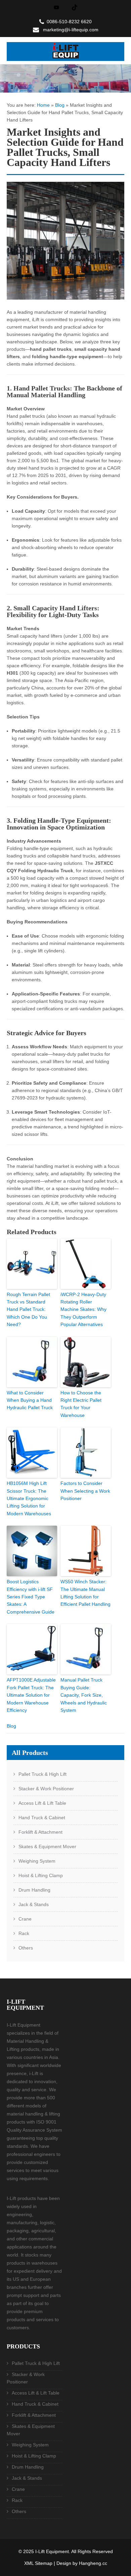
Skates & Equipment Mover (47, 1846)
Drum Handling (34, 1890)
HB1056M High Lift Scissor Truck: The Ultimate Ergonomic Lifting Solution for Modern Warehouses (29, 1498)
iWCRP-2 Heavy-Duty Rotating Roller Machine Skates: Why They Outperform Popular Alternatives (83, 1310)
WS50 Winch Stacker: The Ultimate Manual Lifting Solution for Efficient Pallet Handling (85, 1593)
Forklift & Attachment (40, 1832)
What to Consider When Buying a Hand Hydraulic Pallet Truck (30, 1400)
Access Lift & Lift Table (42, 1803)
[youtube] (56, 7)
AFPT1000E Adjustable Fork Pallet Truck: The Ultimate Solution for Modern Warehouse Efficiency (31, 1695)
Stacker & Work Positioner (46, 1789)
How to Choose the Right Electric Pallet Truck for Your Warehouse (81, 1404)
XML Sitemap (38, 2563)
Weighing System (37, 1861)
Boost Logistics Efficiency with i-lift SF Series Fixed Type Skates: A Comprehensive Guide (31, 1597)
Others (26, 1948)
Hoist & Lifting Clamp (41, 1875)
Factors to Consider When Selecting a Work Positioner (85, 1491)
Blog (60, 105)
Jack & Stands (34, 1904)
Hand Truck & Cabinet (42, 1818)
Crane (25, 1919)
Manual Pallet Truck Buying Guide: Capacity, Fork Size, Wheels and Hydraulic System (84, 1695)
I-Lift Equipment (52, 2551)
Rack (24, 1933)
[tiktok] (75, 7)
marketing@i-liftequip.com (71, 30)
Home (43, 105)
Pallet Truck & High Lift (42, 1774)
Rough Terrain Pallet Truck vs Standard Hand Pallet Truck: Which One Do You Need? (28, 1310)
